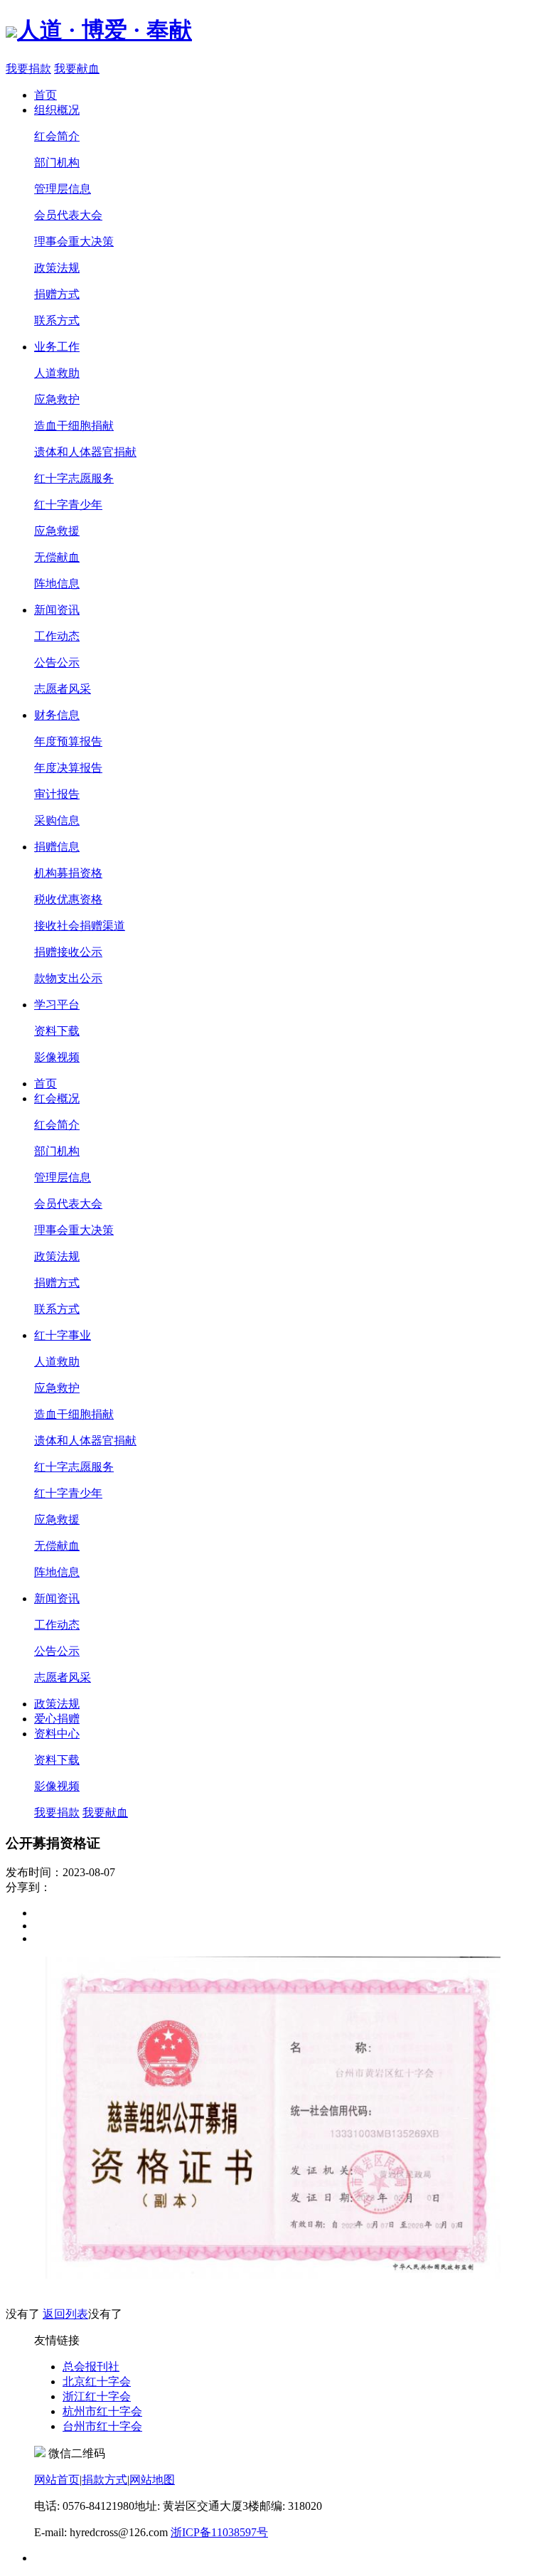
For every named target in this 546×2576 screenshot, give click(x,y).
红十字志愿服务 (74, 478)
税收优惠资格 (68, 899)
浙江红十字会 (97, 2396)
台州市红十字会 (102, 2426)
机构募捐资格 (68, 873)
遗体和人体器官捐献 (85, 452)
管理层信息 (63, 189)
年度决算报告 (68, 768)
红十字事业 (63, 1335)
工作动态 (57, 636)
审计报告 (57, 794)
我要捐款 (28, 69)
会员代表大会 (68, 215)
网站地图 (152, 2480)
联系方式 (57, 320)
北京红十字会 (97, 2381)
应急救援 (57, 531)
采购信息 (57, 820)
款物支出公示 (68, 978)
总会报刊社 (91, 2367)
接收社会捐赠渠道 (80, 926)
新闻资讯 (57, 610)
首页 (45, 95)
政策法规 (57, 268)
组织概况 (57, 110)
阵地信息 (57, 584)
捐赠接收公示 (68, 952)
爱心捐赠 (57, 1719)
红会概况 (57, 1098)
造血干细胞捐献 (74, 426)
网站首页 (57, 2480)
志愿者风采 (63, 689)
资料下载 (57, 1031)
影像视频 (57, 1057)
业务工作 (57, 347)
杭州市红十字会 (102, 2411)
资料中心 (57, 1734)
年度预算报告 (68, 741)
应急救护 (57, 399)
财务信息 (57, 715)
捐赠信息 (57, 847)
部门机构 (57, 163)
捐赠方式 (57, 294)
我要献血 (77, 69)
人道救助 (57, 373)
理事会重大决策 (74, 241)
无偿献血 (57, 557)
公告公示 (57, 662)
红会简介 (57, 136)
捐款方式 (105, 2480)
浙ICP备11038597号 (219, 2532)
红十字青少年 (68, 505)
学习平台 (57, 1005)
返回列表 (65, 2314)
